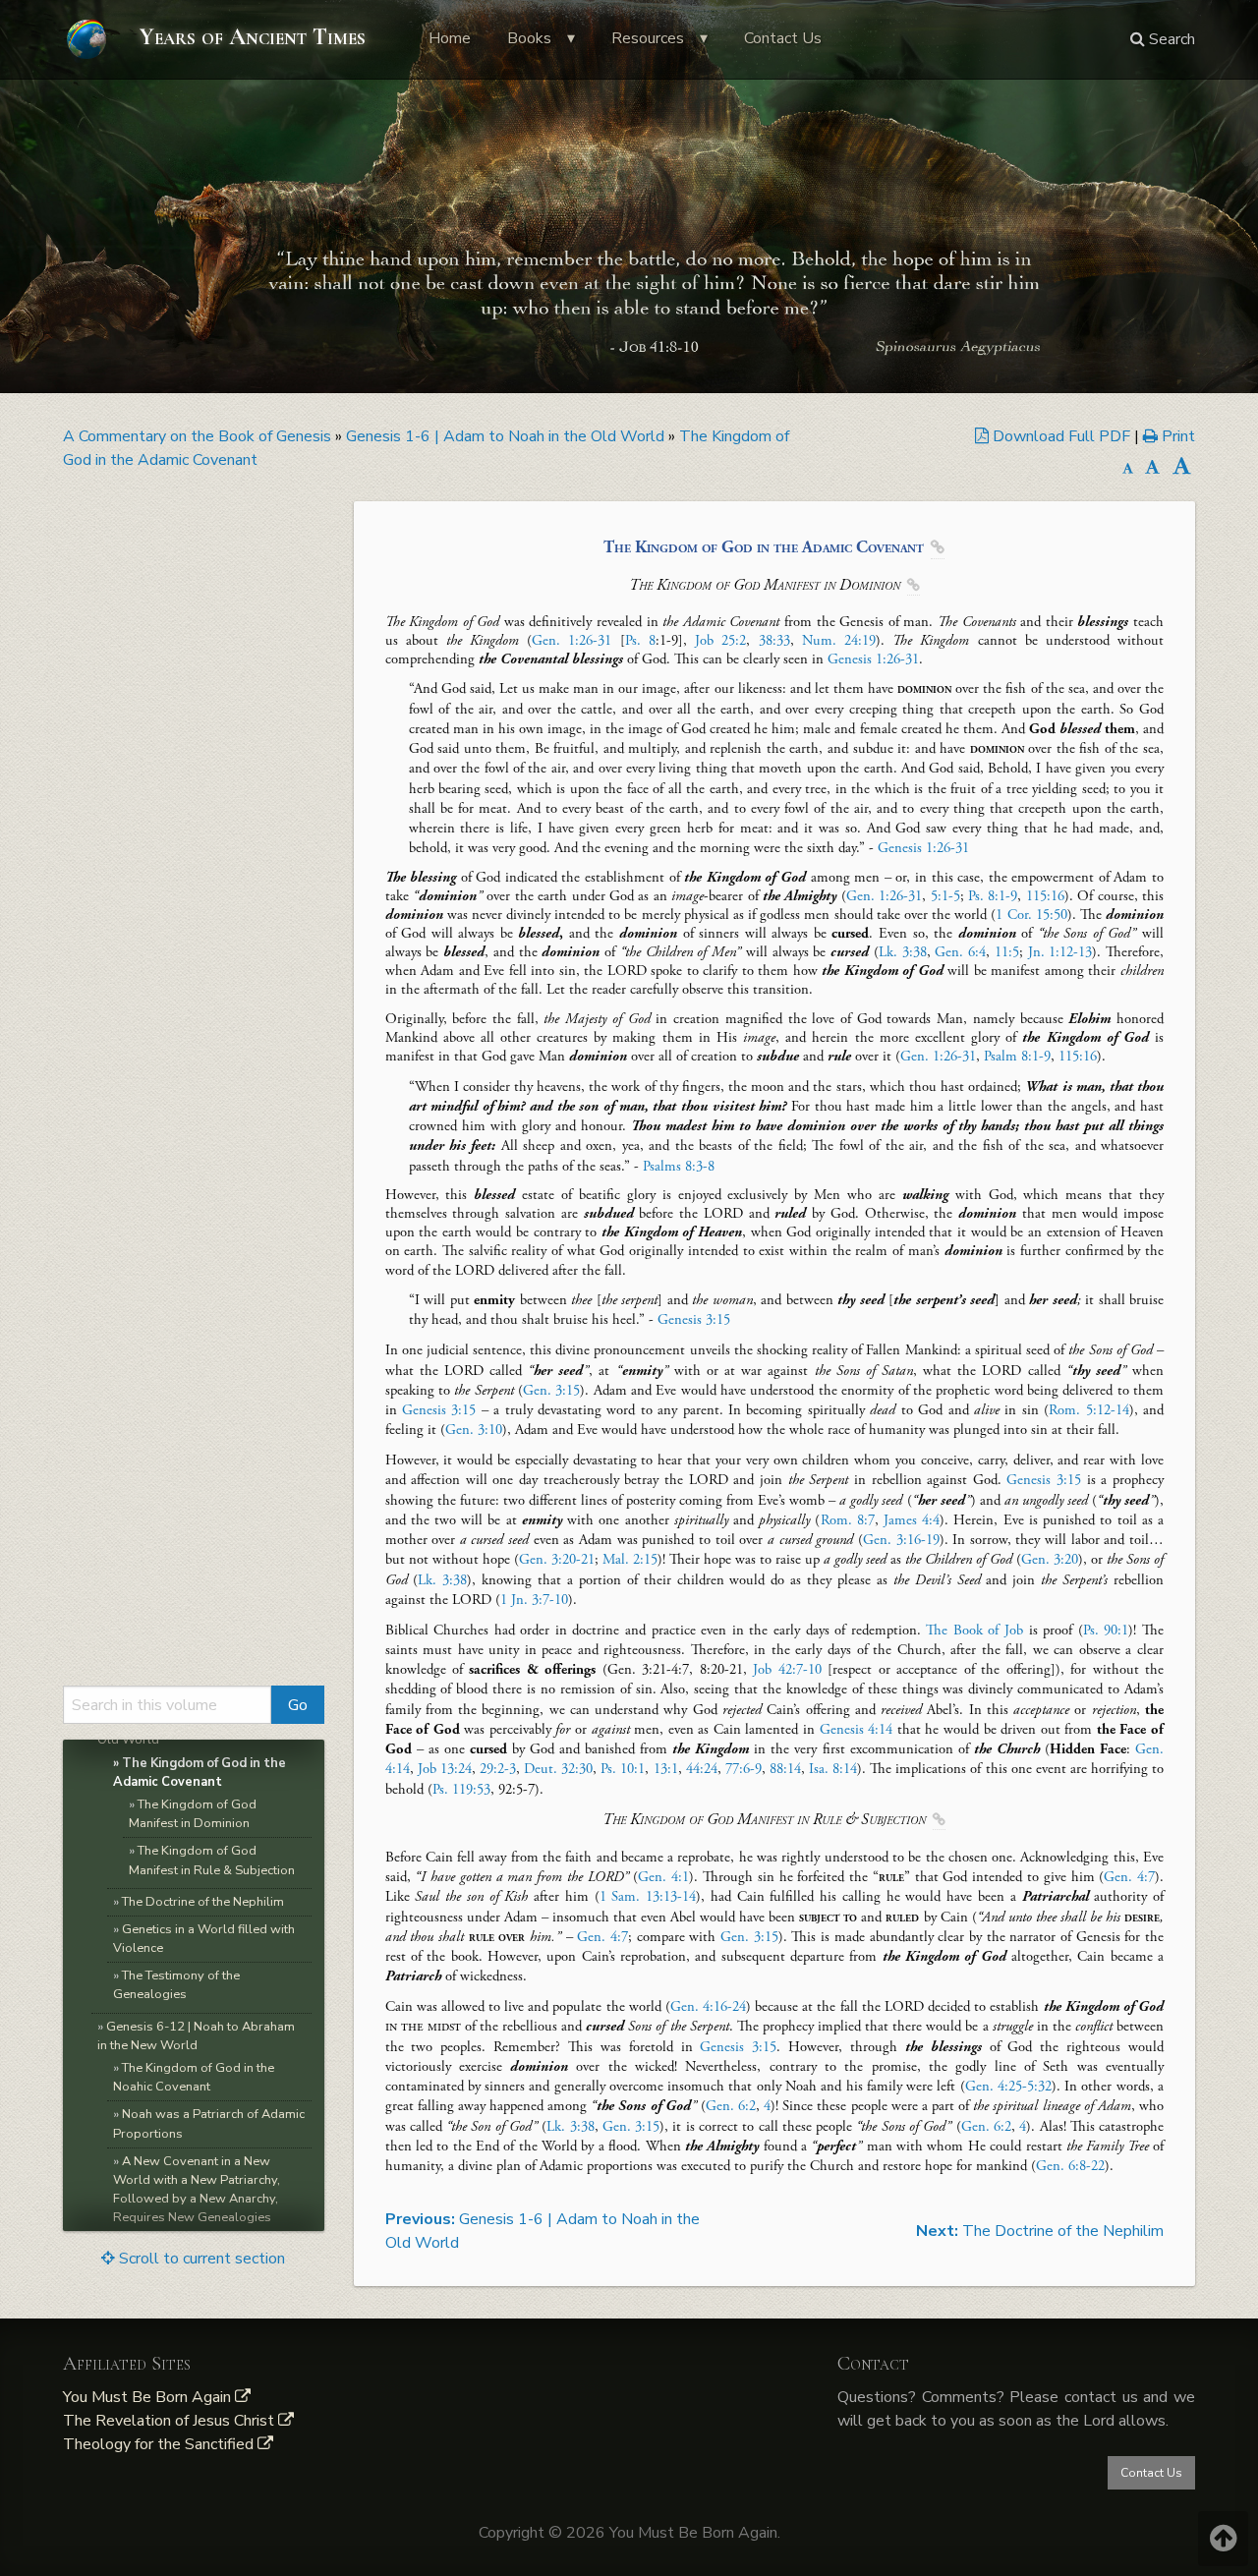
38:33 (774, 641)
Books (529, 38)
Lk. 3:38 (903, 952)
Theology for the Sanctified (160, 2444)
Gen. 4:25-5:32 (1008, 2087)
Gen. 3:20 (1050, 1560)
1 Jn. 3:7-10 (534, 1600)
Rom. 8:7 (848, 1520)
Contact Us (783, 38)
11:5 (1007, 952)
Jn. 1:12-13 (1060, 952)
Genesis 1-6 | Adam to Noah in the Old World (505, 436)
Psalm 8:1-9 (1017, 1057)
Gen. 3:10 (474, 1430)
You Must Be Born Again (149, 2397)
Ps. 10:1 (623, 1769)
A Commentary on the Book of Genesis (197, 436)
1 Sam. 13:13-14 (648, 1897)
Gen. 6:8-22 (1070, 2166)
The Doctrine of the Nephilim (203, 1902)
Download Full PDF (1061, 436)
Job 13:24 (445, 1769)
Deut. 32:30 (558, 1769)
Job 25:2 (720, 641)
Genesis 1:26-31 (873, 659)
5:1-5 (945, 896)
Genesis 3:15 (694, 1320)
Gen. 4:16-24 (708, 2007)
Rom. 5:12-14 (1088, 1410)
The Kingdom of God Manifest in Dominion (193, 1814)
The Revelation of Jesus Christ (171, 2421)
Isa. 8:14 (833, 1769)
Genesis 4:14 (857, 1730)
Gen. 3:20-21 (557, 1560)
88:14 (785, 1769)
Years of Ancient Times (250, 37)
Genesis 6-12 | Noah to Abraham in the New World (196, 2036)
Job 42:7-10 (787, 1670)
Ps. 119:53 (461, 1790)
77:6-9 (743, 1769)
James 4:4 (912, 1520)
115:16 (1045, 896)
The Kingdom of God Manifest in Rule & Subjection (212, 1860)
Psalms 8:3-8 (679, 1167)
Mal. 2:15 (630, 1560)
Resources (648, 38)
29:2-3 (498, 1769)
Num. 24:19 (839, 641)
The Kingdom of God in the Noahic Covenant (194, 2077)
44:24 (702, 1769)
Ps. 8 (640, 641)
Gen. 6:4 (960, 952)
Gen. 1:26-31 (572, 641)
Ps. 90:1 (1106, 1631)
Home (450, 38)
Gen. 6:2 (731, 2106)
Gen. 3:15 (551, 1391)
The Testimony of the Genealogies (176, 1985)
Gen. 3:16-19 (901, 1540)
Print (1176, 436)
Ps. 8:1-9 (993, 896)
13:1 (666, 1769)
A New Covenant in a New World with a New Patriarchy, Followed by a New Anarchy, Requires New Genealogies (197, 2190)
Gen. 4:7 (1129, 1877)
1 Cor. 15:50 (1031, 915)
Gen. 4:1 (663, 1877)
